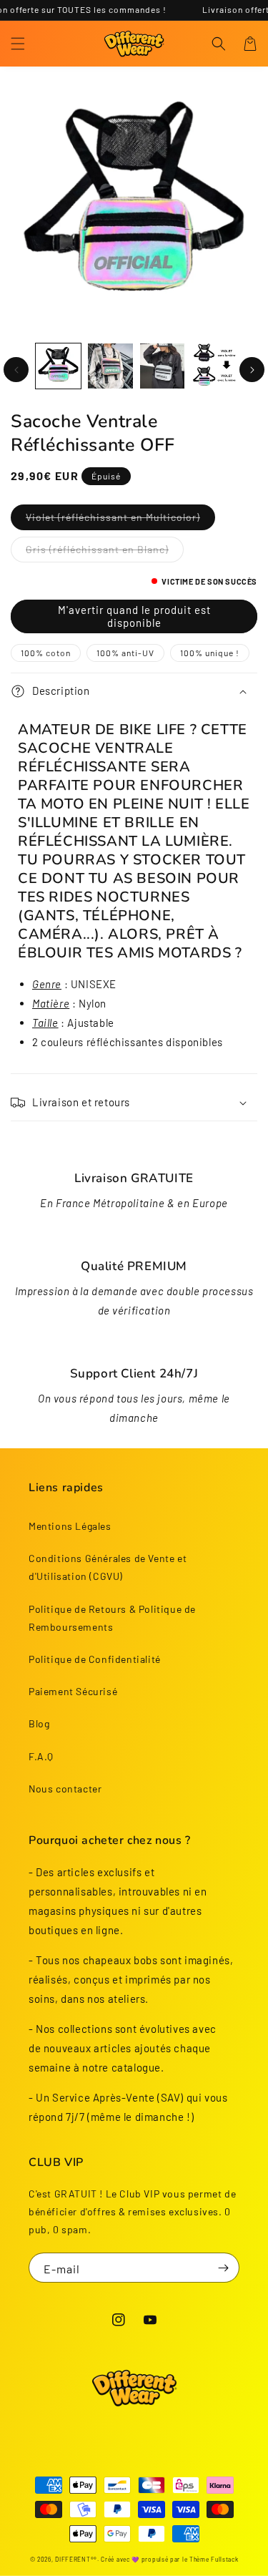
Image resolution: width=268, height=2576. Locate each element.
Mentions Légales (70, 1526)
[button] (18, 44)
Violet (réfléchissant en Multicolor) (113, 517)
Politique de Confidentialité (95, 1659)
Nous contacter (65, 1789)
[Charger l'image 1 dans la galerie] (58, 366)
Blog (39, 1723)
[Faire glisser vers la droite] (252, 370)
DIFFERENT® (74, 2560)
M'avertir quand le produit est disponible (134, 616)
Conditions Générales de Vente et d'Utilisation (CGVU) (108, 1567)
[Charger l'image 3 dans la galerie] (110, 366)
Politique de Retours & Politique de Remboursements (112, 1618)
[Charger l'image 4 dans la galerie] (163, 366)
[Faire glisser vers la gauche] (16, 370)
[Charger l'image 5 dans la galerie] (214, 366)
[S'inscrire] (223, 2268)
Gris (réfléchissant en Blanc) (97, 549)
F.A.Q (41, 1756)
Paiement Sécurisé (73, 1691)
